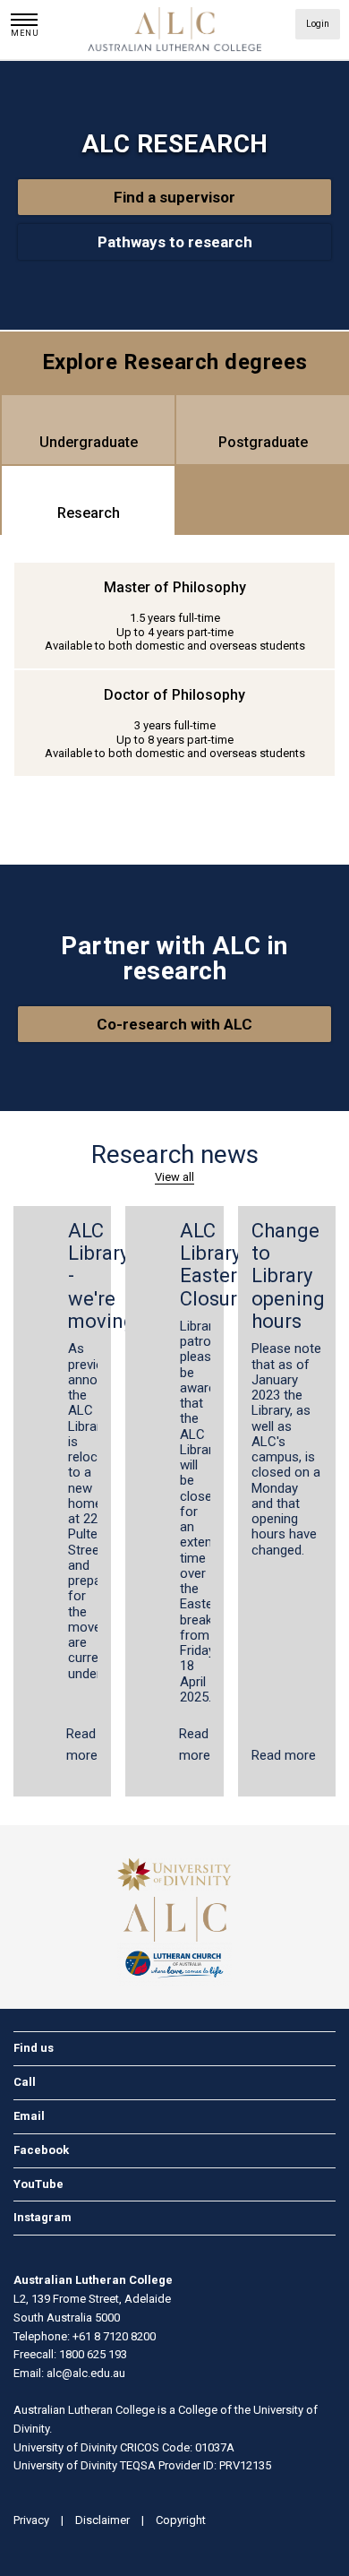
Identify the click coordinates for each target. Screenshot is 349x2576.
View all (174, 1177)
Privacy (31, 2520)
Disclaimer (102, 2520)
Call (25, 2082)
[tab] (88, 430)
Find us (34, 2048)
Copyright (181, 2520)
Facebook (41, 2150)
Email (29, 2116)
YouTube (38, 2184)
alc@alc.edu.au (86, 2373)
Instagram (43, 2217)
